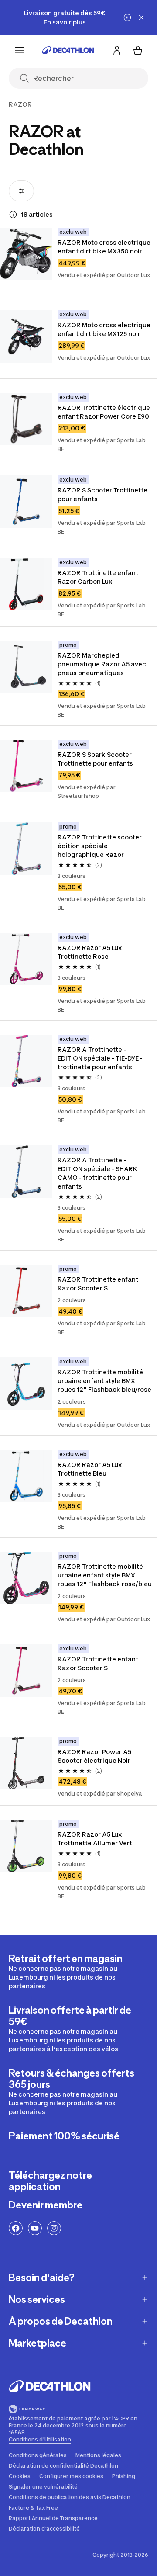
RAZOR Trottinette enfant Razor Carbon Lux (99, 577)
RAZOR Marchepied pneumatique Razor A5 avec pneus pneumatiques (102, 664)
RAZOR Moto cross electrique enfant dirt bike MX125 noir (105, 329)
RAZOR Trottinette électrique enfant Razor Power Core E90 (104, 412)
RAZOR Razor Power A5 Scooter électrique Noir (95, 1756)
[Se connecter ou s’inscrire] (117, 50)
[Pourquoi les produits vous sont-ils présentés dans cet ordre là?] (13, 215)
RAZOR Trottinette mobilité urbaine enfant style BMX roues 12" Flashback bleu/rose (104, 1381)
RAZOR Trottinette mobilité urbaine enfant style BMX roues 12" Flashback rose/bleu (105, 1575)
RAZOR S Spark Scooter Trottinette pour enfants (95, 759)
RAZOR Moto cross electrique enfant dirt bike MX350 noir (105, 247)
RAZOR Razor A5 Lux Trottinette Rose (90, 952)
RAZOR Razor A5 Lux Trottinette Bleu (90, 1469)
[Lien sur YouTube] (35, 2228)
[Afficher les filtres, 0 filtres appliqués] (21, 191)
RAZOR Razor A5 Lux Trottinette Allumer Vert (95, 1839)
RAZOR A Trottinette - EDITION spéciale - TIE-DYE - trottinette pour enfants (101, 1058)
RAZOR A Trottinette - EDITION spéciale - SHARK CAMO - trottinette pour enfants (98, 1173)
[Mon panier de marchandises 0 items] (138, 50)
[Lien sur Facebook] (16, 2228)
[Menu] (19, 50)
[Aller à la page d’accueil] (68, 50)
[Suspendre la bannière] (127, 17)
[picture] (26, 254)
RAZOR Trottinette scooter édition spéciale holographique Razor (100, 846)
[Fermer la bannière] (141, 17)
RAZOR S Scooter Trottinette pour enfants (103, 494)
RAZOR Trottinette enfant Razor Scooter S (99, 1284)
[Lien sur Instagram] (54, 2228)
